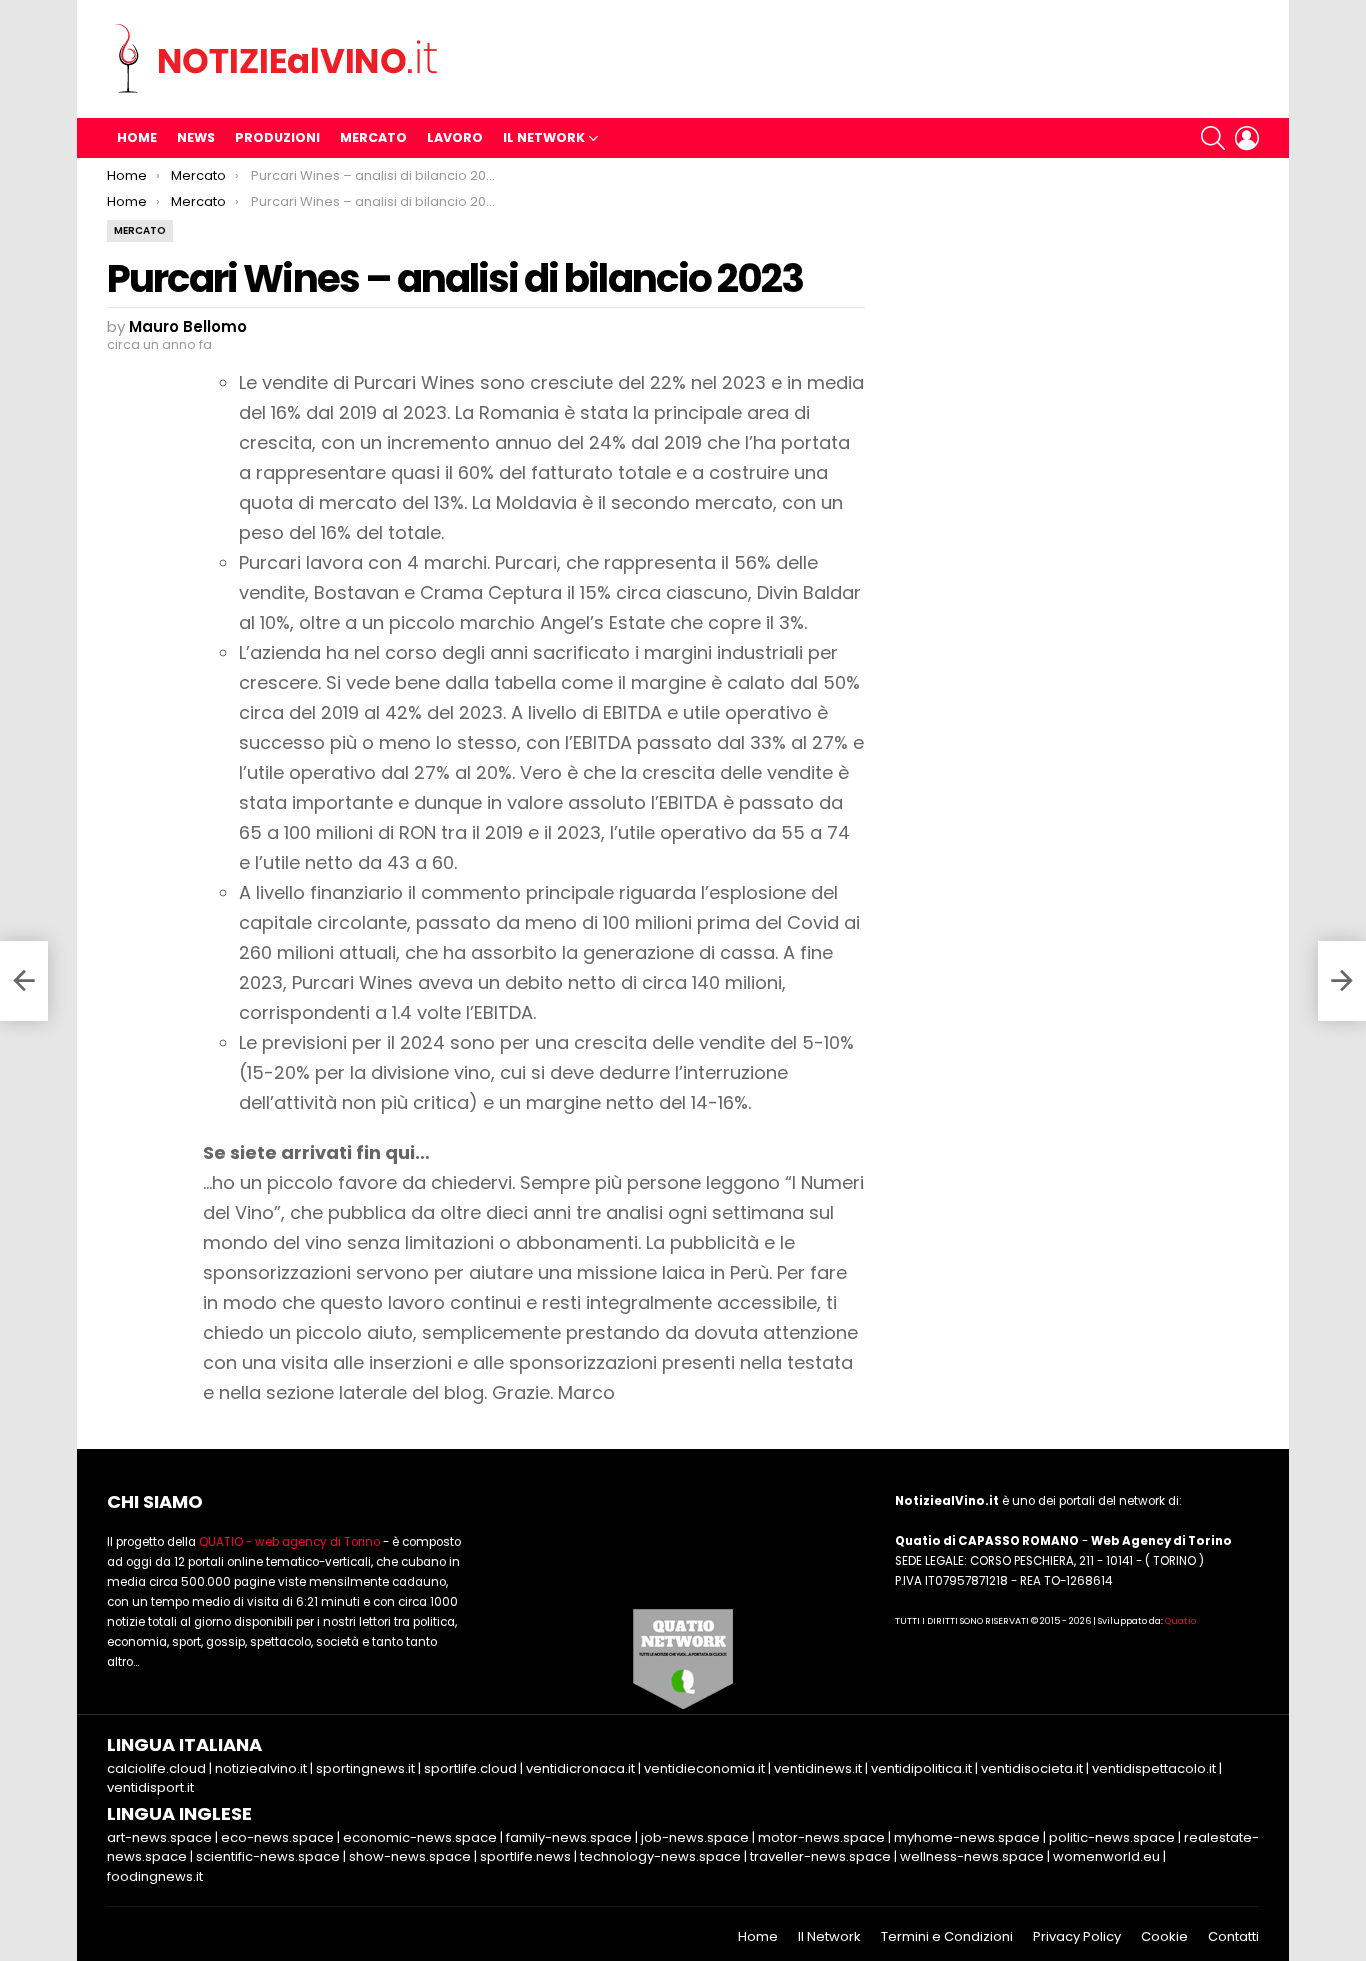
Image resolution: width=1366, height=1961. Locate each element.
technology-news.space (660, 1856)
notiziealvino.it (261, 1768)
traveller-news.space (820, 1856)
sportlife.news (525, 1856)
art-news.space (159, 1837)
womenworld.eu (1106, 1856)
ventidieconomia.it (704, 1768)
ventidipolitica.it (921, 1768)
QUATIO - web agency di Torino (289, 1542)
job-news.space (695, 1837)
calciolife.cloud (156, 1768)
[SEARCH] (1213, 138)
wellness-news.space (972, 1856)
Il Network (544, 137)
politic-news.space (1112, 1837)
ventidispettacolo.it (1154, 1768)
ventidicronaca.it (580, 1768)
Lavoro (455, 137)
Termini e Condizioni (947, 1937)
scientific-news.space (268, 1856)
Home (137, 137)
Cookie (1164, 1937)
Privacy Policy (1077, 1937)
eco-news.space (277, 1837)
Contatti (1233, 1937)
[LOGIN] (1247, 138)
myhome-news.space (967, 1837)
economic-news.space (420, 1837)
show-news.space (410, 1856)
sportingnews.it (365, 1768)
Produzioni (277, 137)
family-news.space (569, 1837)
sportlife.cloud (470, 1768)
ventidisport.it (150, 1787)
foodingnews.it (155, 1876)
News (196, 137)
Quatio (1180, 1621)
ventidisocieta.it (1032, 1768)
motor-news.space (821, 1837)
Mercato (373, 137)
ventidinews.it (818, 1768)
